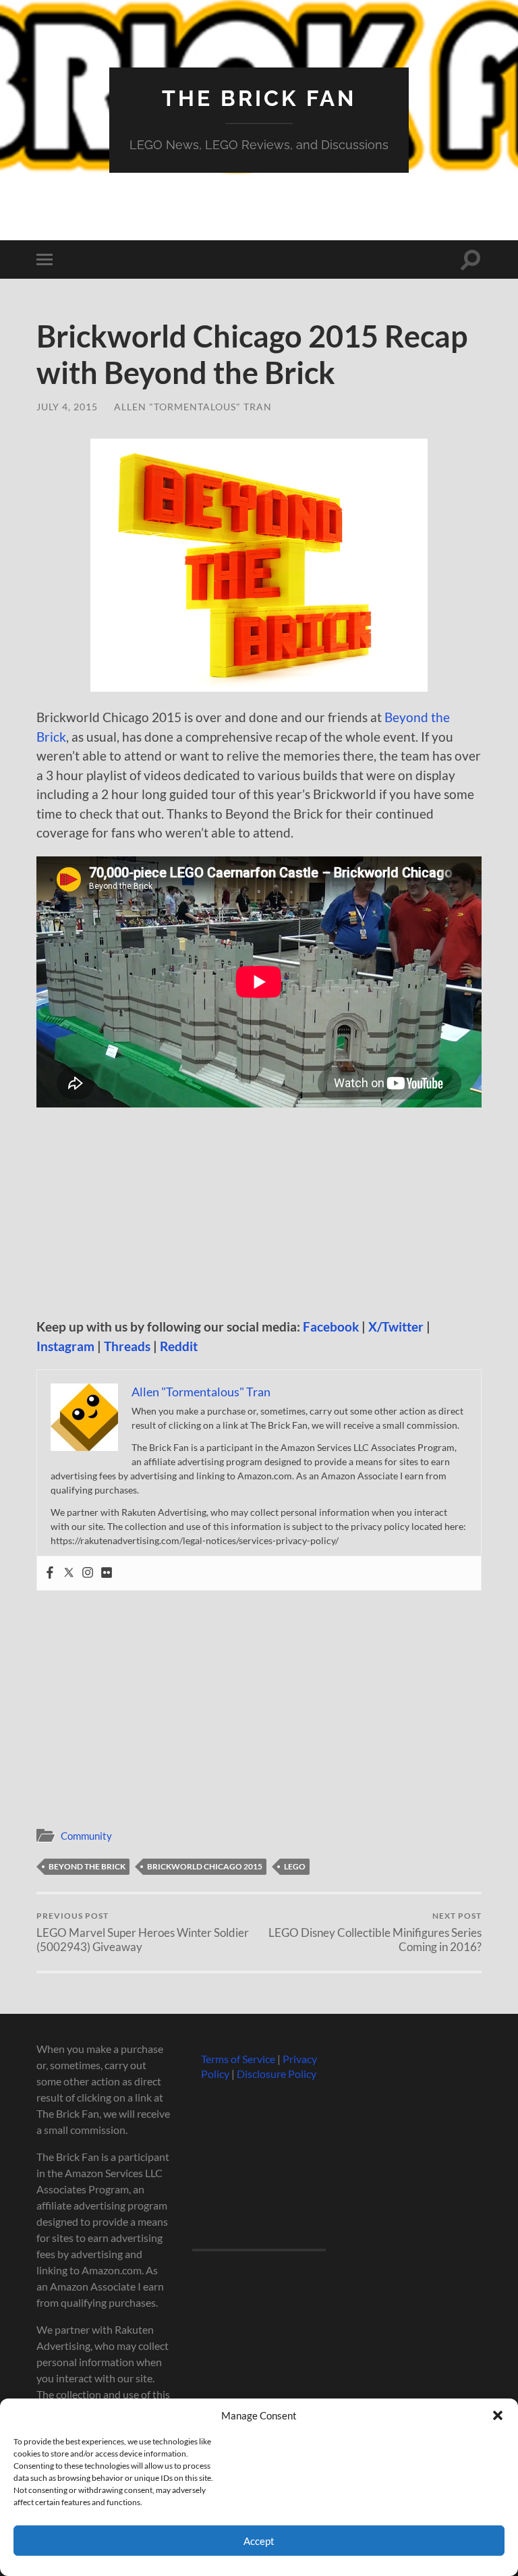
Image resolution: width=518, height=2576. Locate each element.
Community (86, 1836)
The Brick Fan (259, 98)
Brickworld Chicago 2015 (205, 1866)
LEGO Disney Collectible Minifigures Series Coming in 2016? (375, 1932)
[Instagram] (88, 1573)
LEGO (295, 1866)
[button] (498, 2415)
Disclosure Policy (277, 2074)
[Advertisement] (259, 1217)
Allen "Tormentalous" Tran (193, 407)
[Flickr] (107, 1573)
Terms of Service (238, 2059)
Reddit (179, 1346)
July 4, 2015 (67, 407)
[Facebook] (50, 1573)
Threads (127, 1346)
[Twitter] (69, 1573)
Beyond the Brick (87, 1866)
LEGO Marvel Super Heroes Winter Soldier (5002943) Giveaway (143, 1932)
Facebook (331, 1326)
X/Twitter (396, 1326)
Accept (259, 2541)
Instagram (65, 1346)
